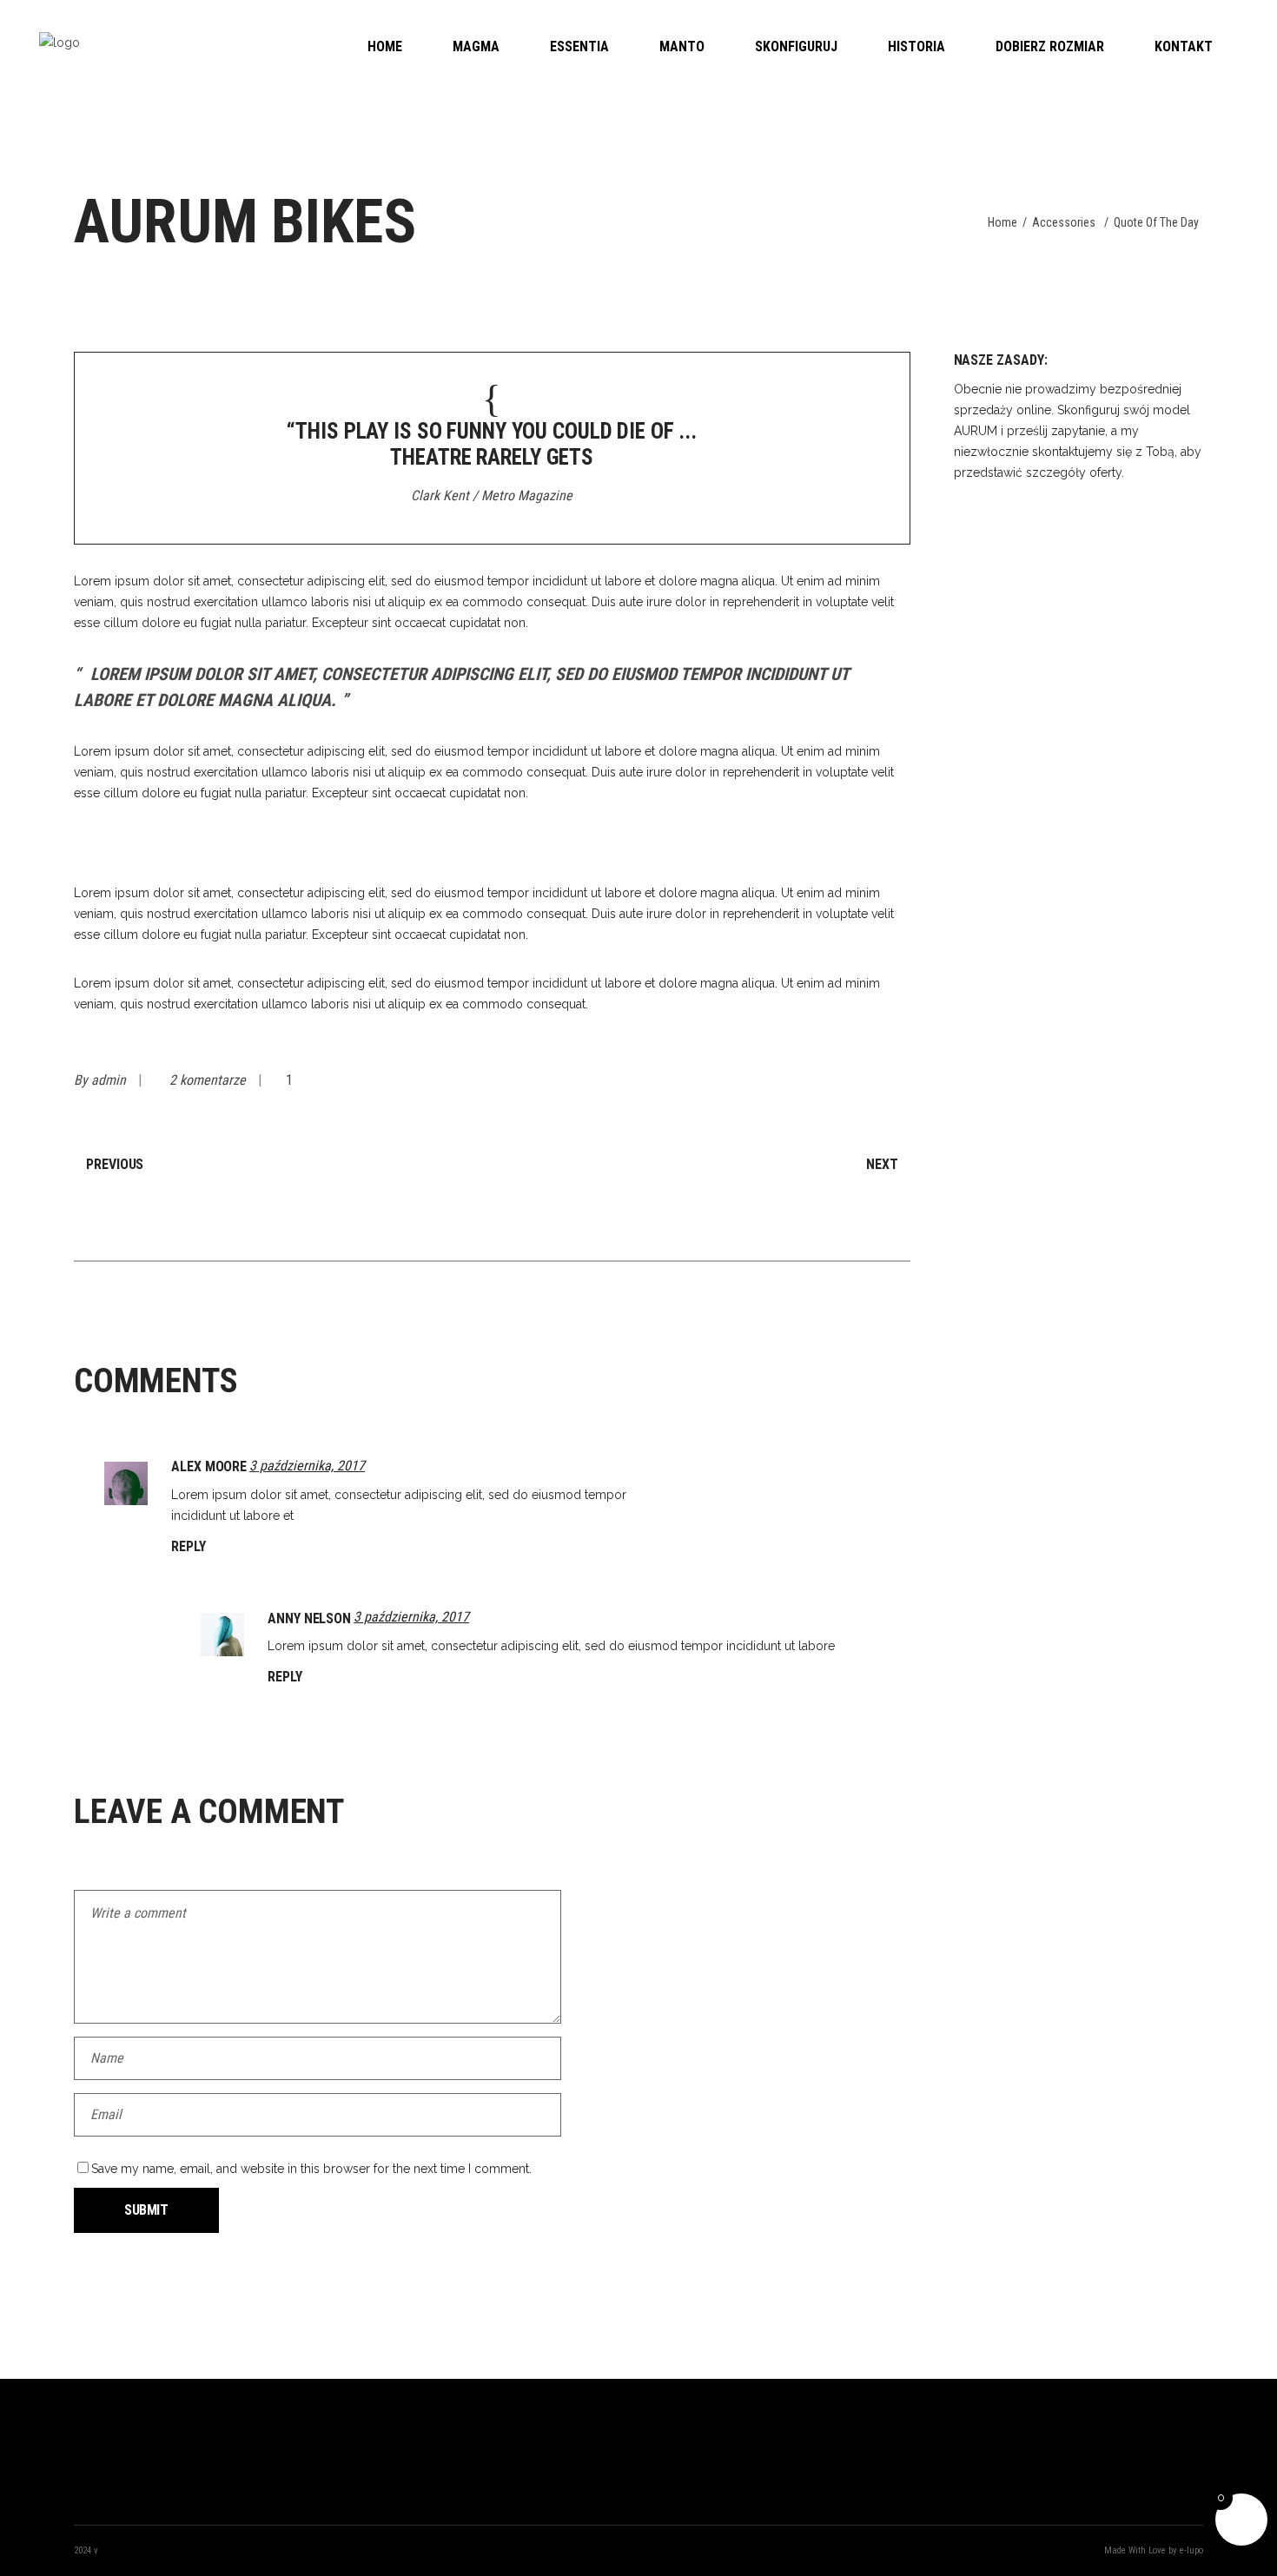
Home (1002, 222)
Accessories (1064, 222)
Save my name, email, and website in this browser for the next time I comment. (311, 2169)
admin (110, 1080)
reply (189, 1546)
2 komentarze (209, 1080)
